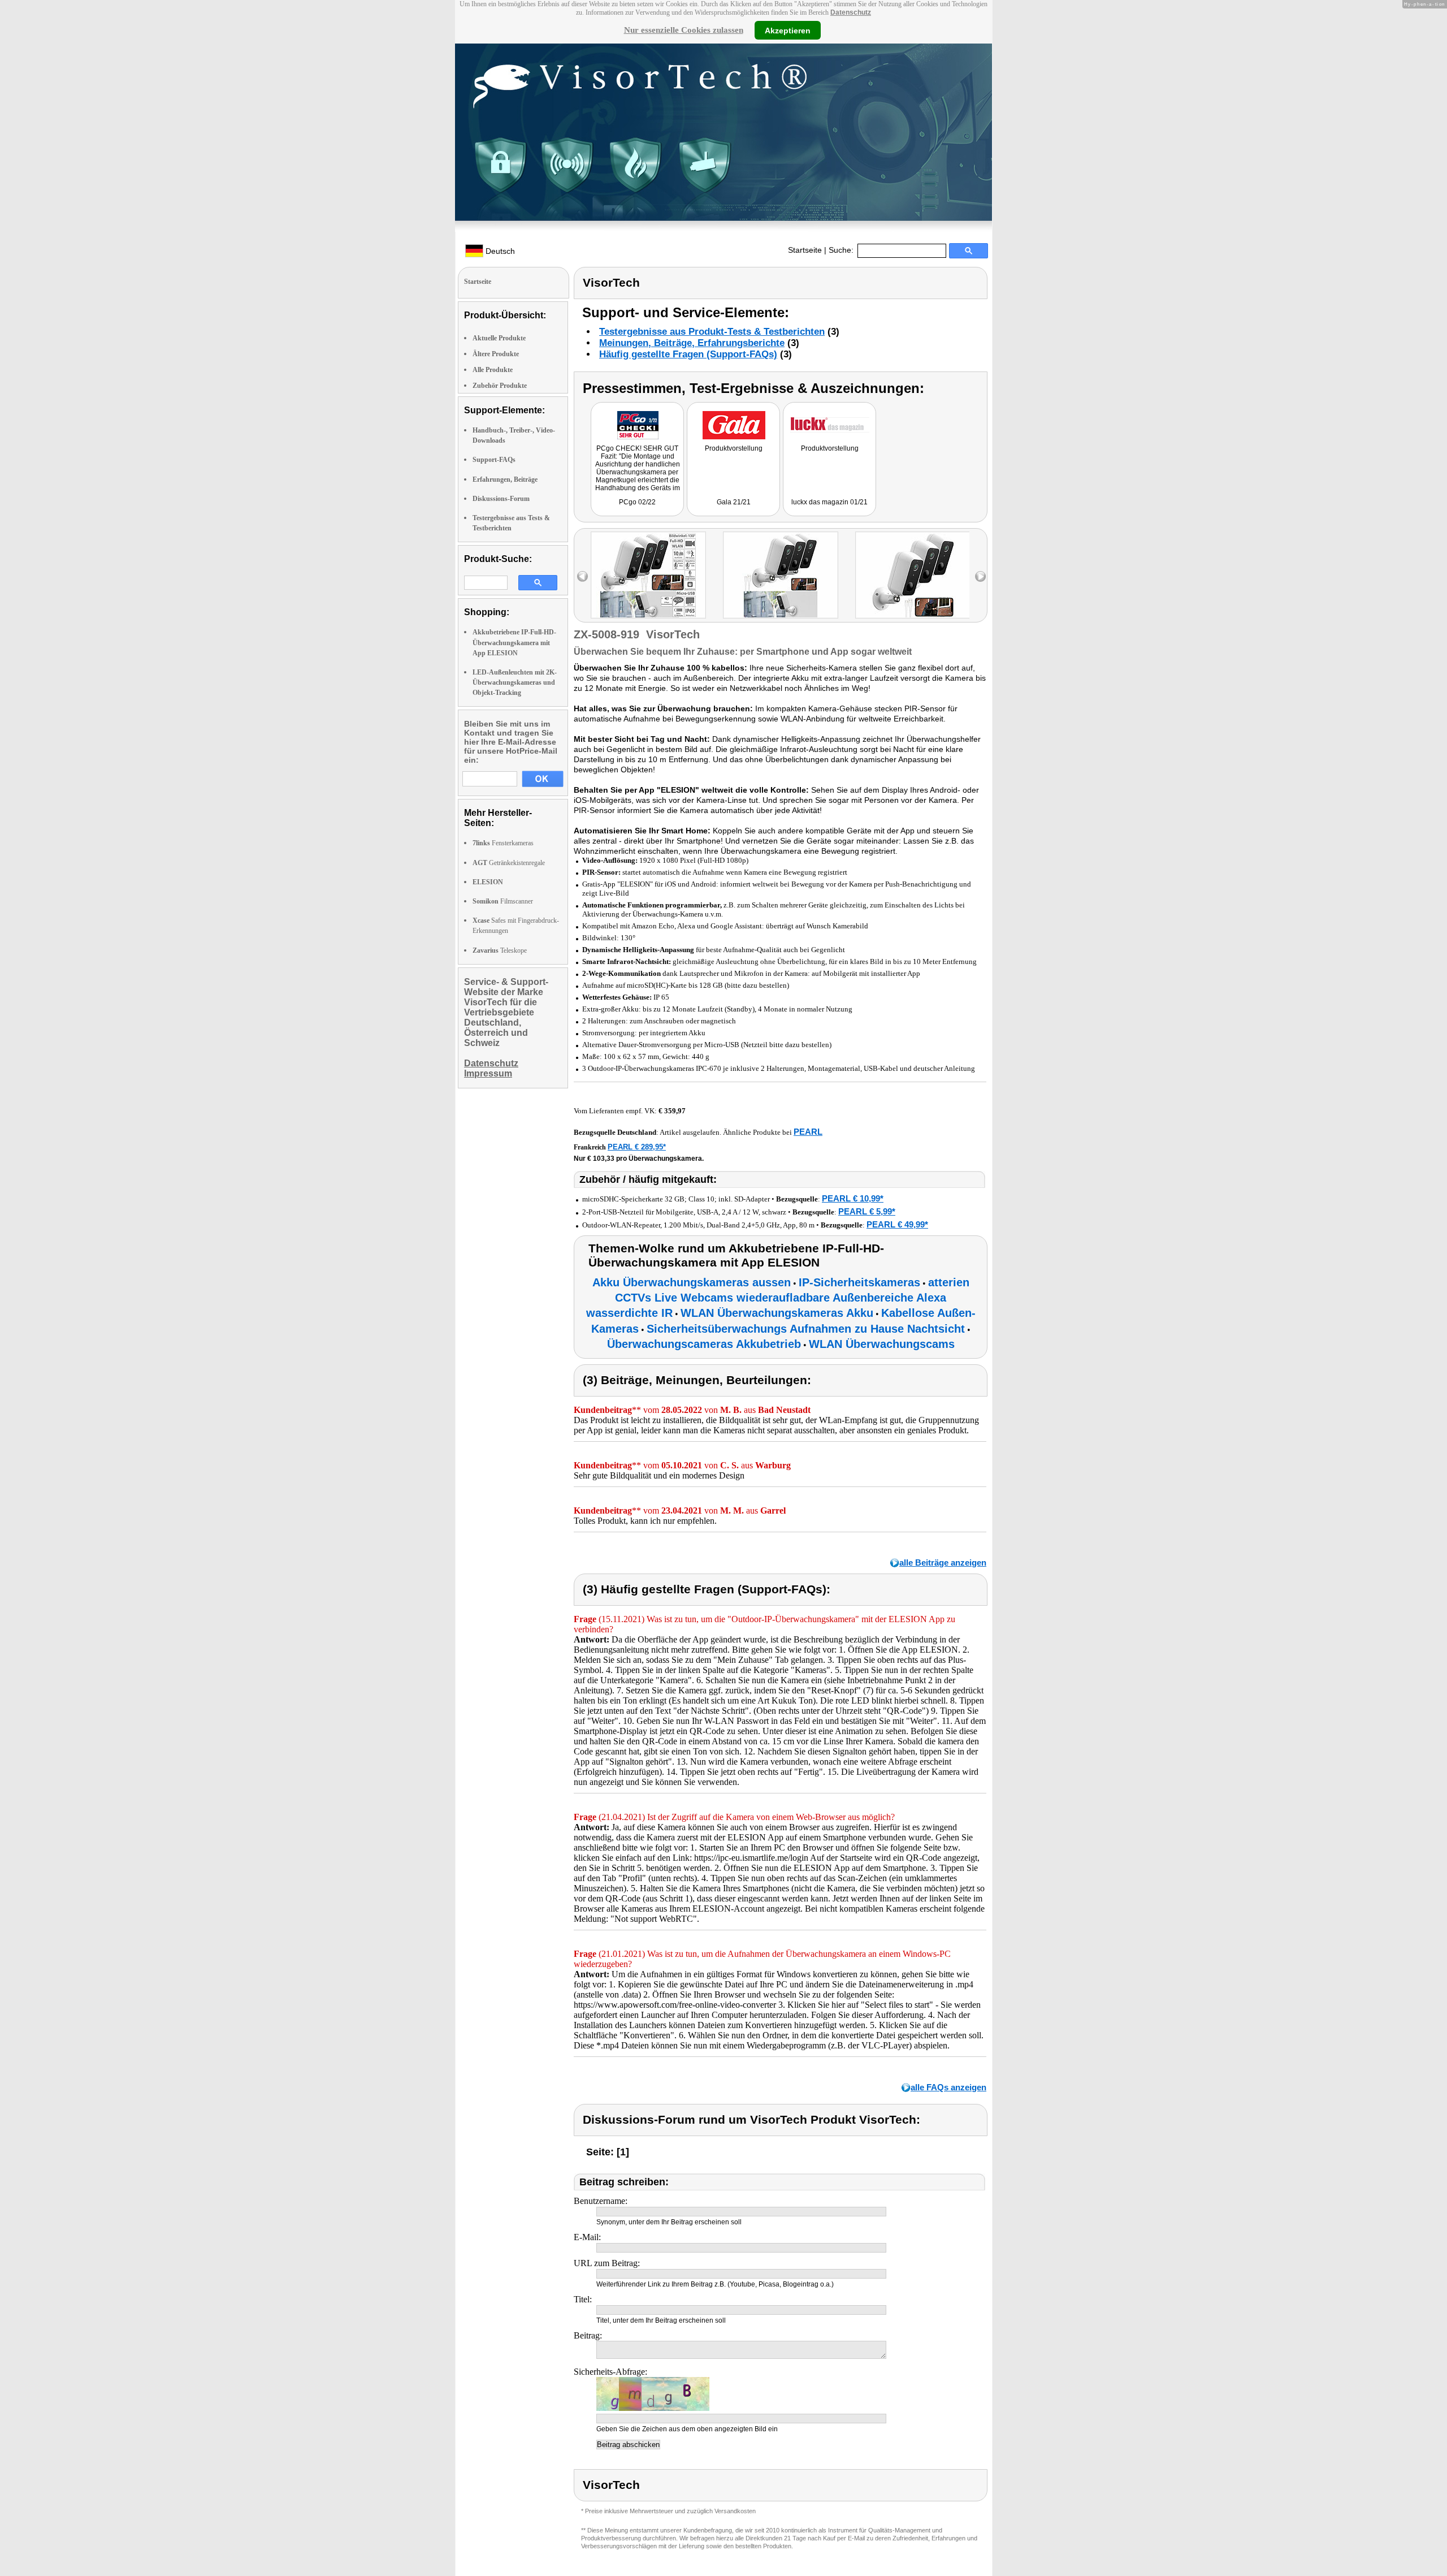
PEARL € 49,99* (897, 1224)
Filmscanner (503, 901)
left (582, 576)
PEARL (808, 1132)
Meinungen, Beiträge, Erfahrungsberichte (692, 343)
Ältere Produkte (496, 354)
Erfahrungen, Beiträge (505, 479)
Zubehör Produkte (500, 386)
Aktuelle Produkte (499, 338)
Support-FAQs (494, 460)
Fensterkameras (503, 843)
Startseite (805, 250)
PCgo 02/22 (637, 502)
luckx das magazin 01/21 (829, 502)
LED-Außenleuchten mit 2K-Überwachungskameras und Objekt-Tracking (515, 682)
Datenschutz (851, 12)
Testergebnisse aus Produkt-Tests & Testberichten (712, 332)
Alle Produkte (493, 370)
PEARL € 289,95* (637, 1147)
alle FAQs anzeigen (948, 2087)
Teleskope (500, 950)
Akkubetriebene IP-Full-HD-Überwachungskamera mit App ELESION (514, 642)
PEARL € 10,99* (853, 1198)
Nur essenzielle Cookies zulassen (684, 30)
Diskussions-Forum (501, 499)
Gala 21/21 (734, 502)
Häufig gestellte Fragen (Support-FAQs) (688, 354)
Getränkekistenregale (509, 863)
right (980, 576)
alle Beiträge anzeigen (943, 1563)
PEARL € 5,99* (867, 1211)
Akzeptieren (788, 30)
